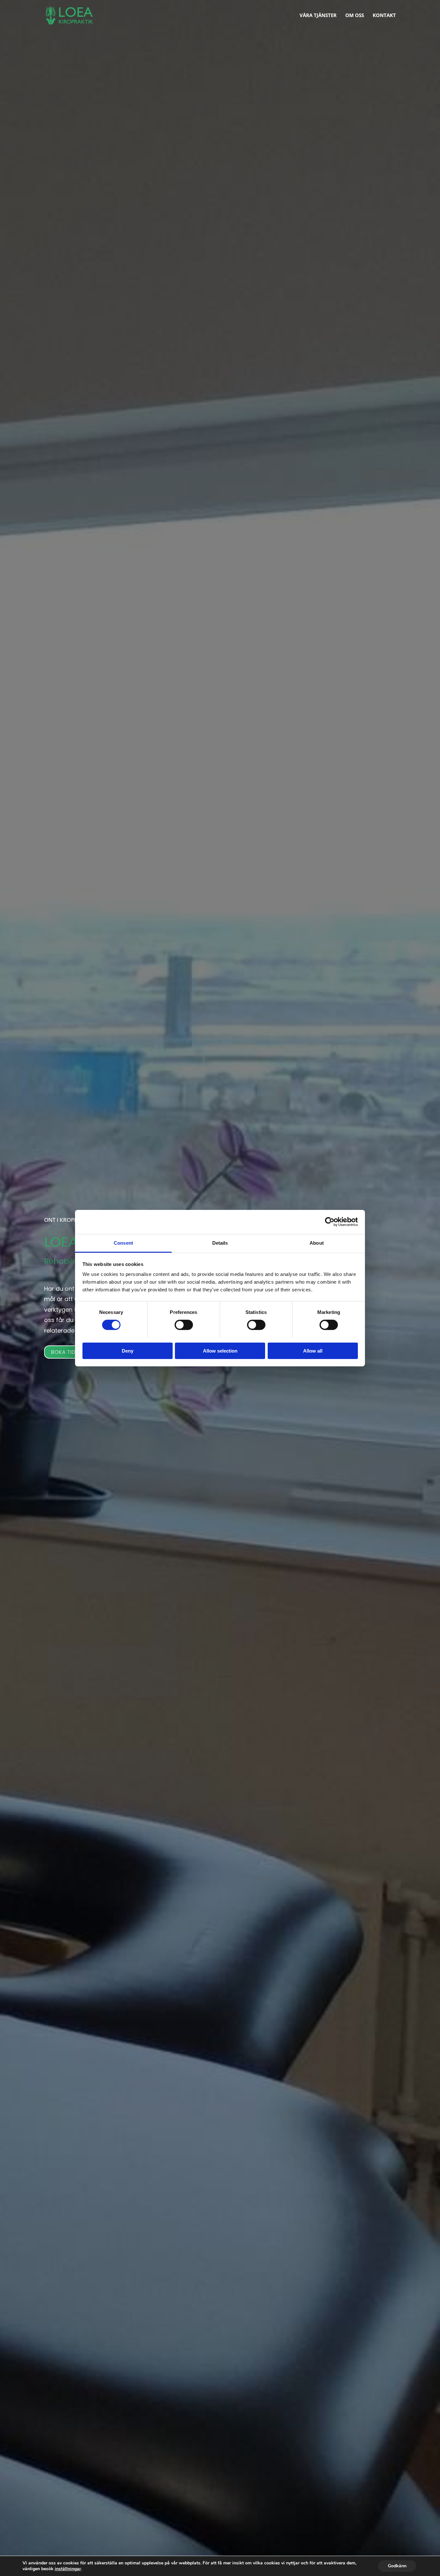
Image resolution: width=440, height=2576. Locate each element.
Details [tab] (220, 1243)
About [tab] (317, 1243)
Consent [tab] (123, 1243)
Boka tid (63, 1352)
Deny (128, 1350)
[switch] (184, 1325)
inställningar (68, 2569)
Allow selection (220, 1350)
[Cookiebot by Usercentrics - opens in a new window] (330, 1222)
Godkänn (397, 2566)
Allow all (313, 1350)
